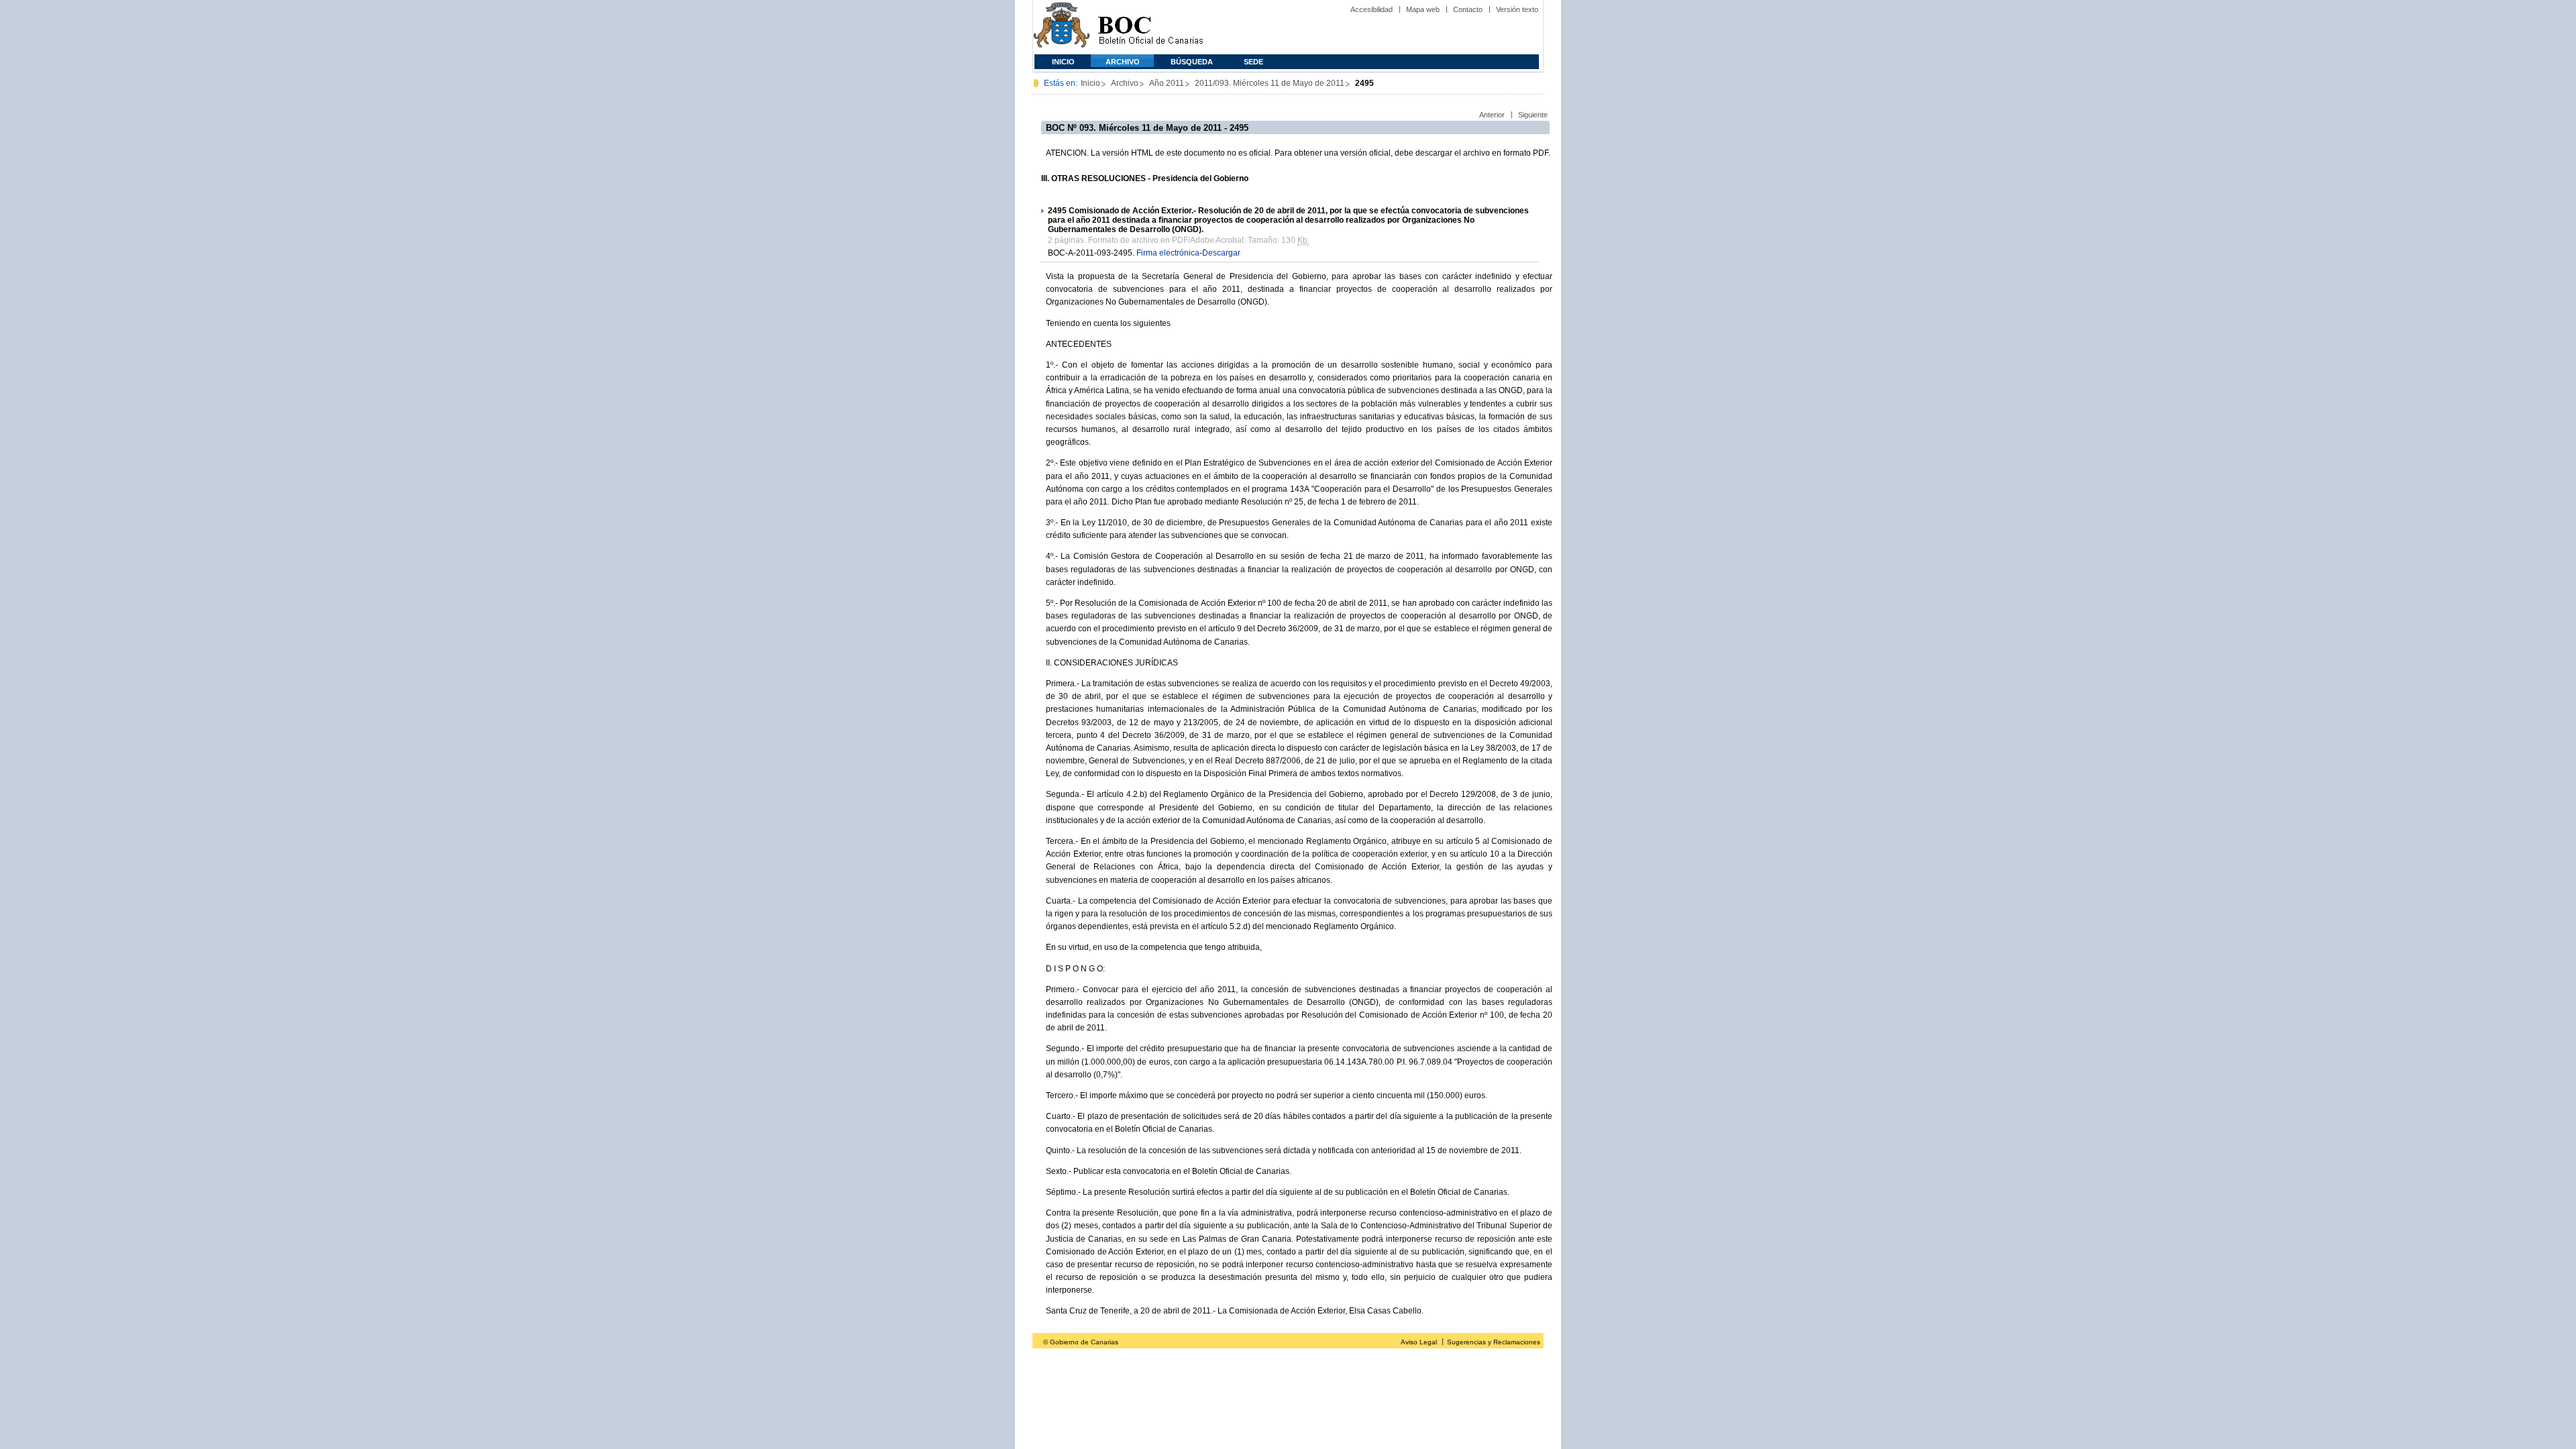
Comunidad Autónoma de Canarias (1062, 27)
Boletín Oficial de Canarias (1150, 27)
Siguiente (1533, 115)
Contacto (1468, 9)
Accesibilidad (1372, 9)
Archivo (1123, 62)
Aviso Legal (1419, 1342)
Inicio (1063, 62)
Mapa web (1423, 9)
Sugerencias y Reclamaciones (1494, 1342)
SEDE (1253, 62)
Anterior (1492, 115)
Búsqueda (1192, 62)
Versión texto (1517, 9)
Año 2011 (1167, 83)
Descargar (1221, 253)
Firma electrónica (1168, 253)
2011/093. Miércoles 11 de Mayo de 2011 (1270, 83)
